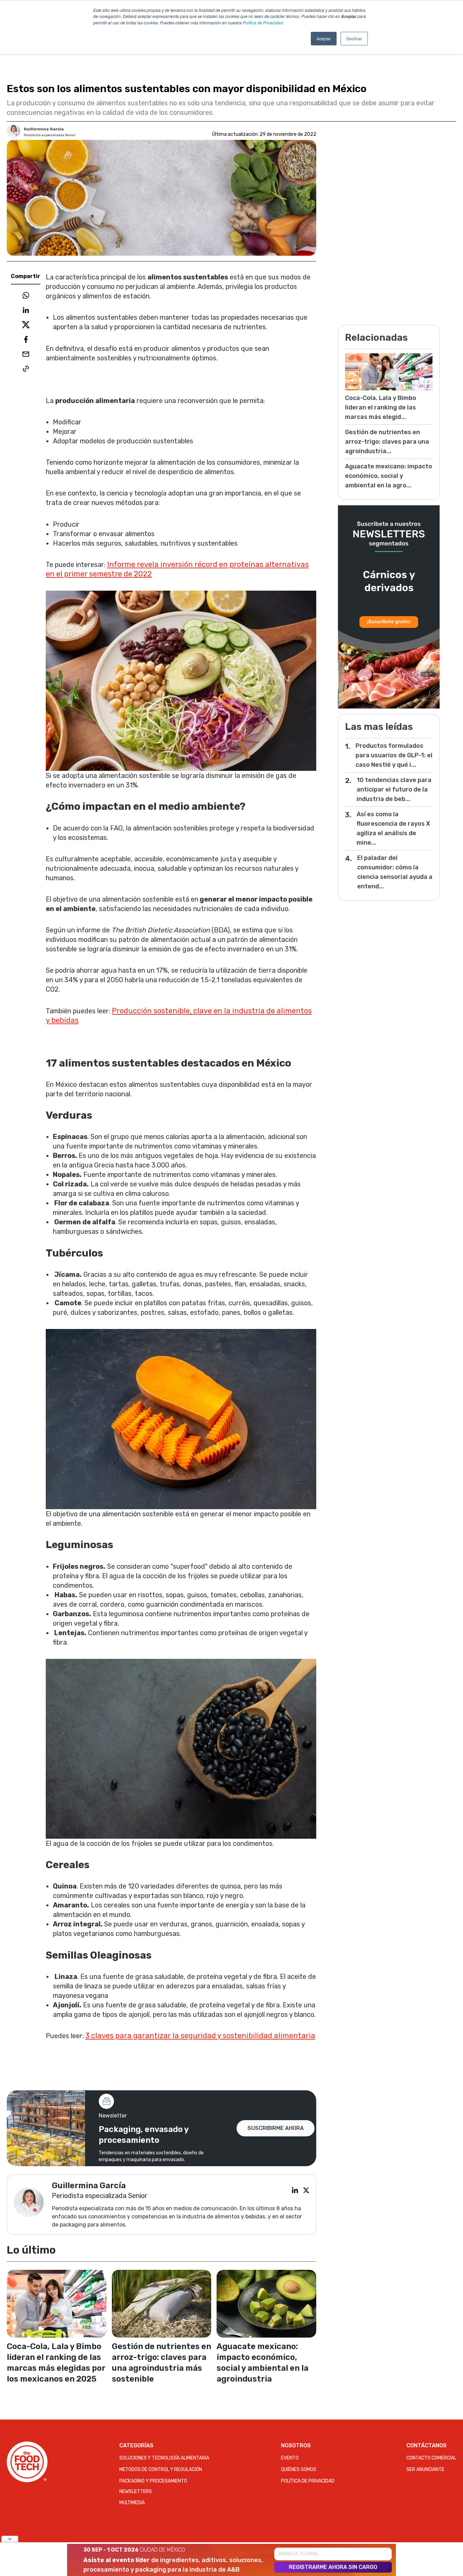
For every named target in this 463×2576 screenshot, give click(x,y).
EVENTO (290, 2458)
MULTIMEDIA (132, 2503)
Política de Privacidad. (263, 23)
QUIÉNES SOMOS (299, 2469)
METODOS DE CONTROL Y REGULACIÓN (161, 2469)
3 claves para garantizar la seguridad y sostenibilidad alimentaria (200, 2036)
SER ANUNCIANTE (425, 2469)
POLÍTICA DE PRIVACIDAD (308, 2481)
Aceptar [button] (324, 38)
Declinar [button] (354, 38)
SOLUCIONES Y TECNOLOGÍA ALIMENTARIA (164, 2458)
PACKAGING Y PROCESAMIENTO (153, 2481)
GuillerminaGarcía (44, 129)
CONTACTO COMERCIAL (431, 2458)
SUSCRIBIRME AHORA (276, 2128)
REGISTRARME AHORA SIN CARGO (333, 2567)
